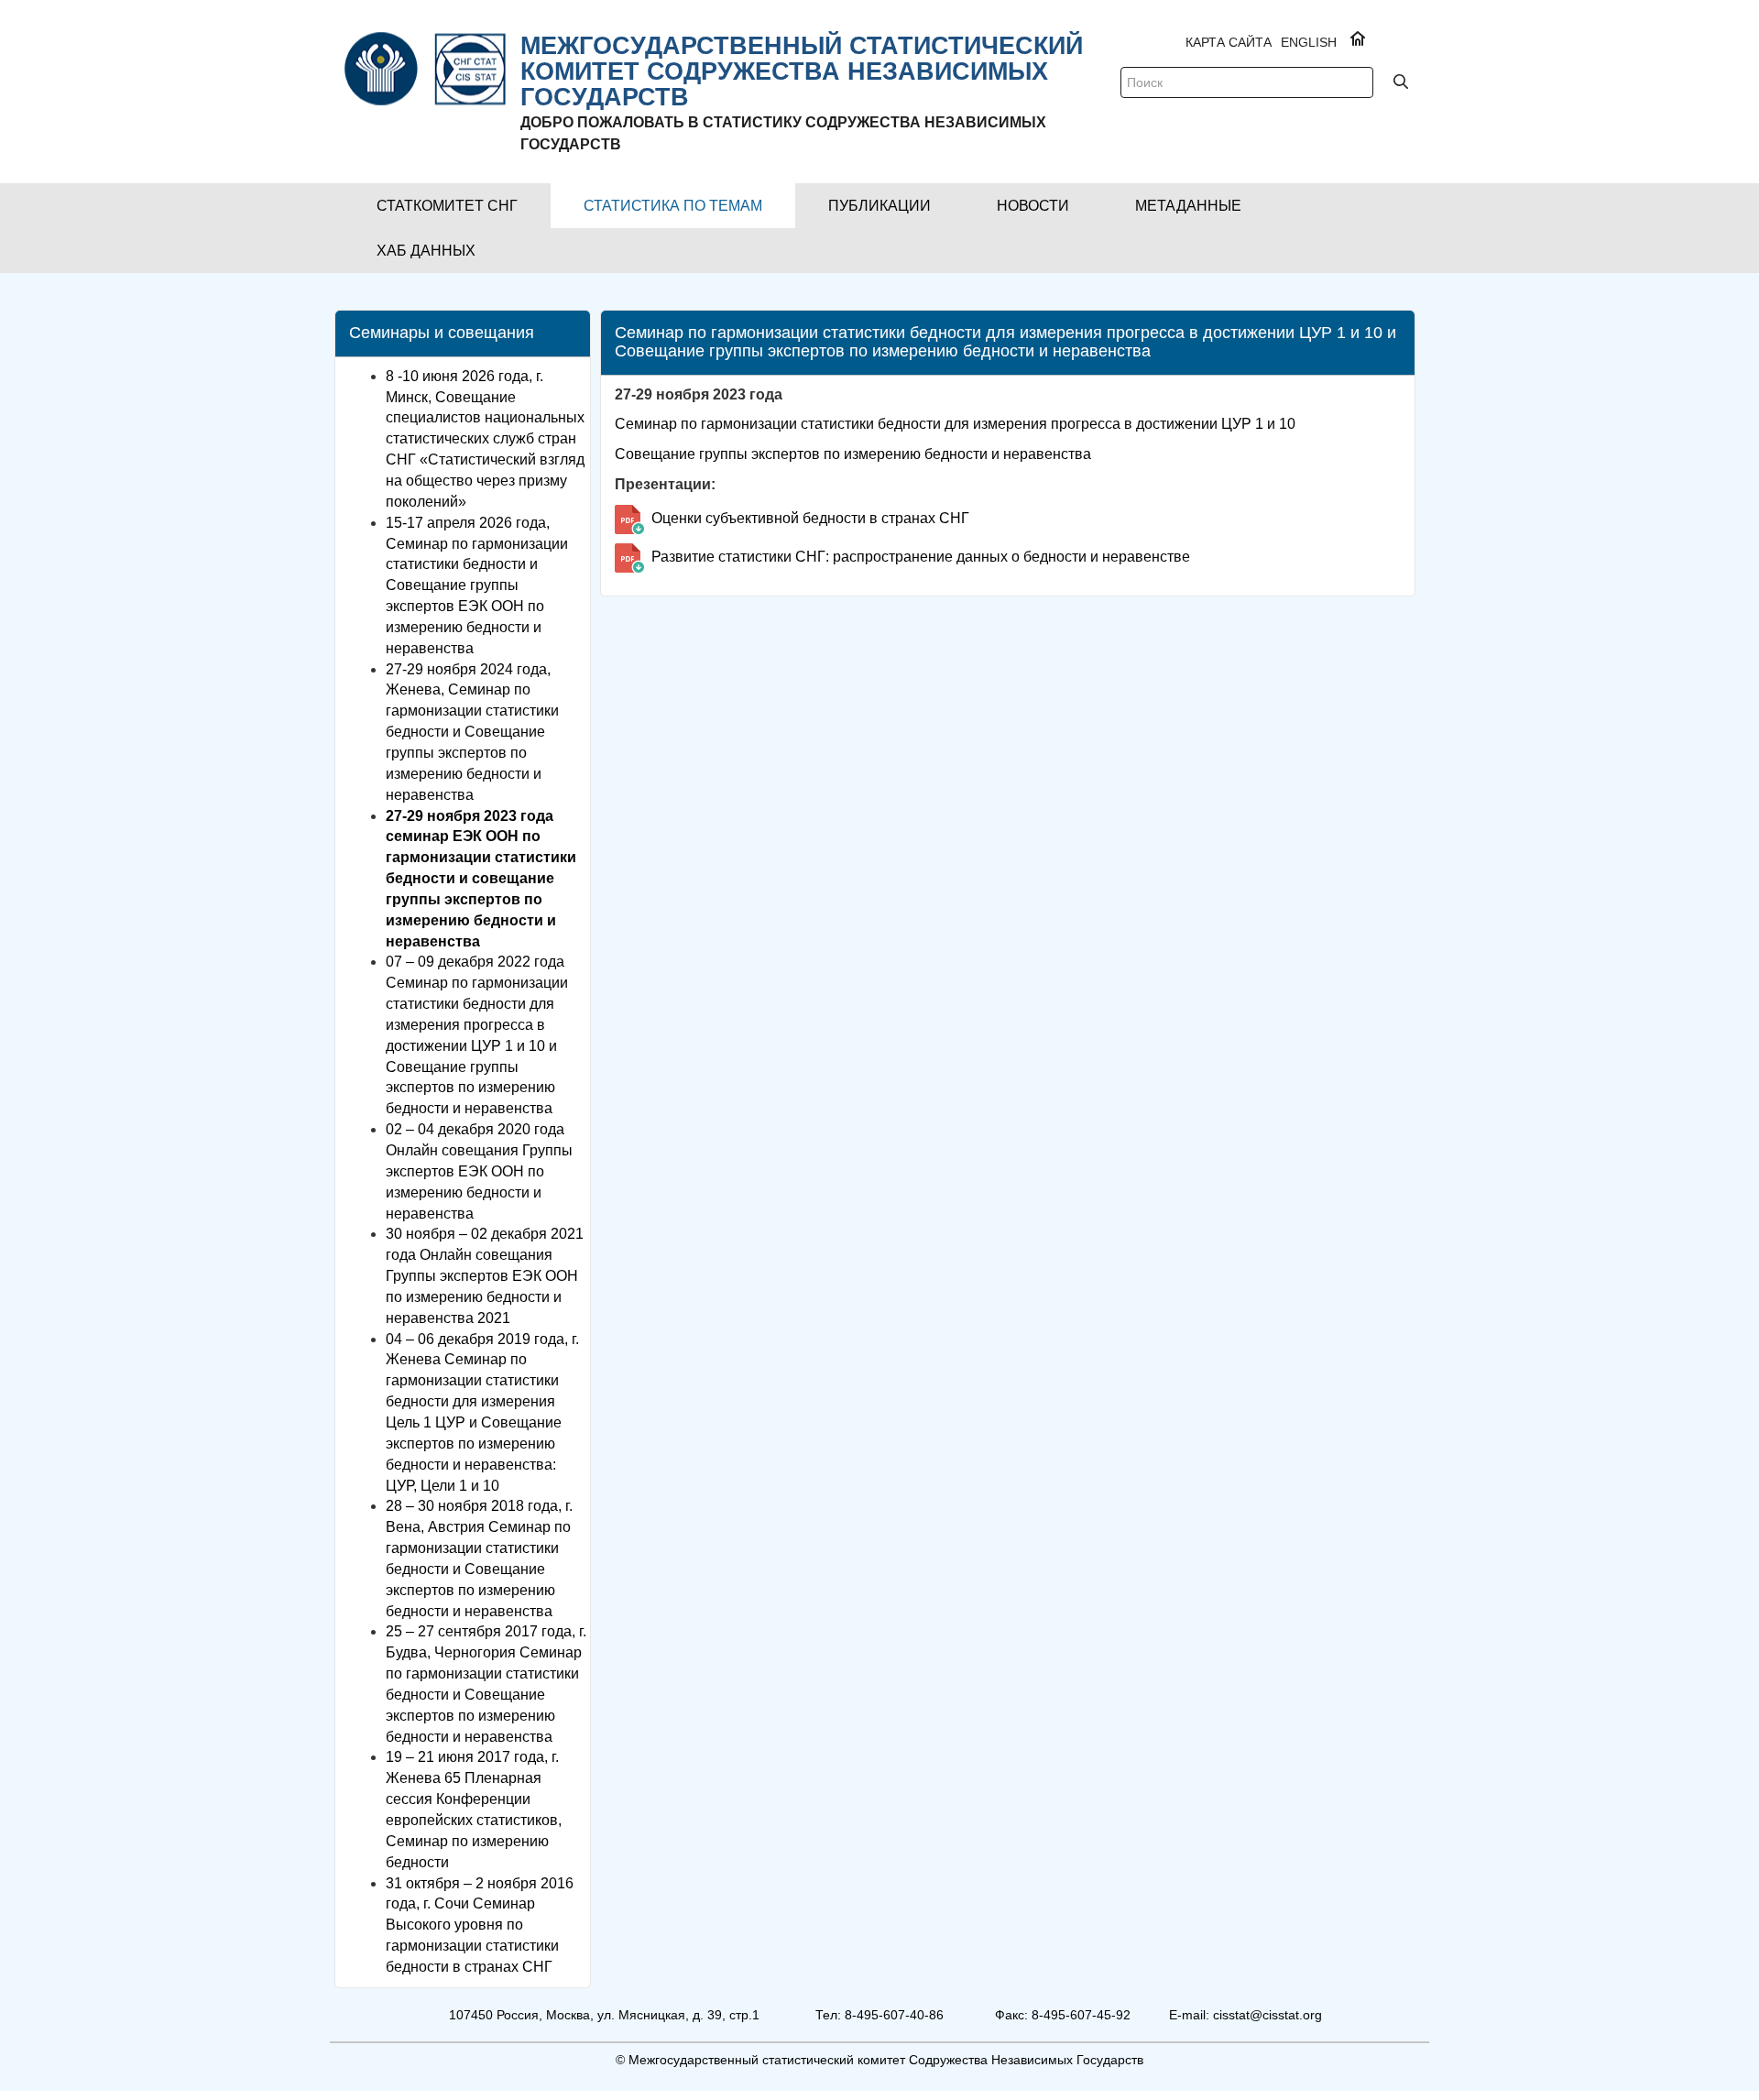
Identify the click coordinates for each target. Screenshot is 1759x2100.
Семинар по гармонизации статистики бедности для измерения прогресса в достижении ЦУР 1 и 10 (955, 424)
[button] (447, 206)
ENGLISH (1309, 42)
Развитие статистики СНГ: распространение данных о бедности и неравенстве (921, 557)
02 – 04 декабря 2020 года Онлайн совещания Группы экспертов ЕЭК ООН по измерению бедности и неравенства (479, 1171)
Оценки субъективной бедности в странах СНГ (810, 518)
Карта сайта (1229, 42)
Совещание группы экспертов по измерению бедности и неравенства (853, 454)
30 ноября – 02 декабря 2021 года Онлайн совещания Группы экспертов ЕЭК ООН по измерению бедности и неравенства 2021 (485, 1275)
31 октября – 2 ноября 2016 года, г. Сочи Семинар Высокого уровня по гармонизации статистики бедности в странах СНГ (480, 1925)
